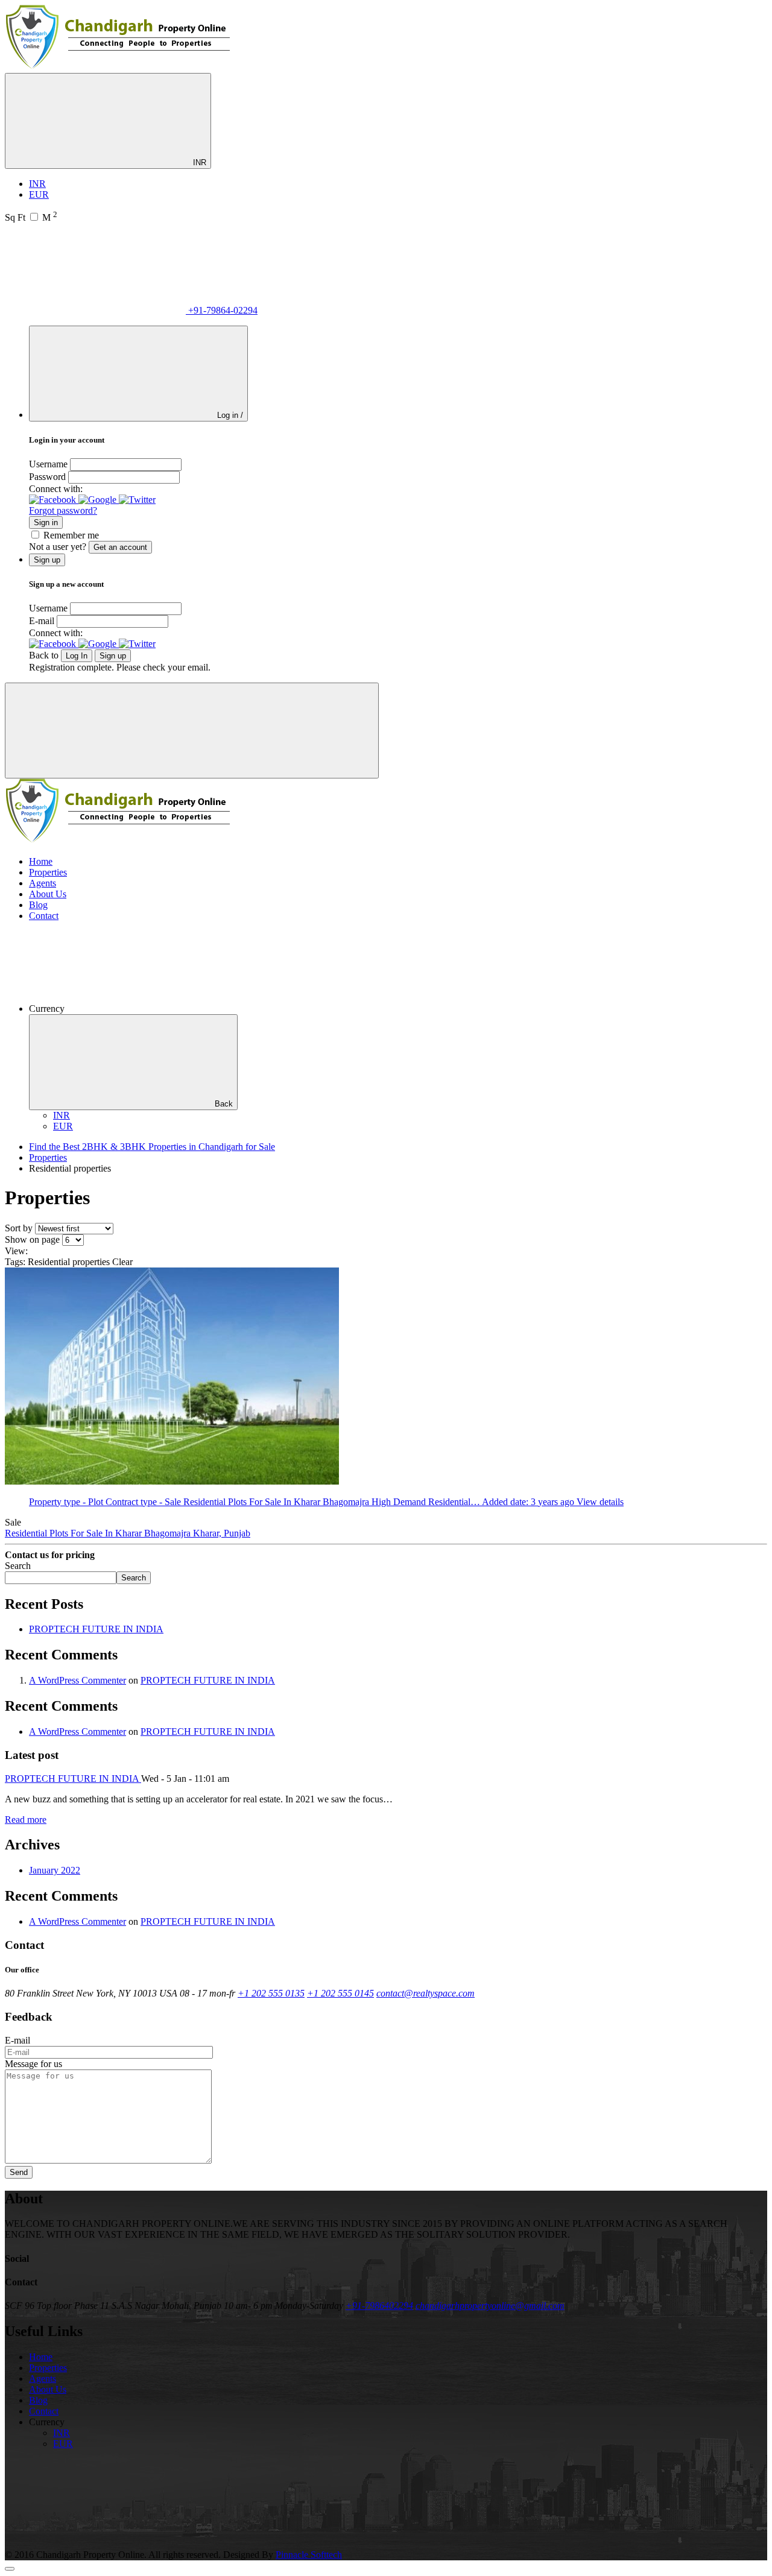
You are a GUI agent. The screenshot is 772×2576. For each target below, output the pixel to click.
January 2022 (55, 1870)
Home (41, 861)
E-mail (42, 621)
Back (224, 1104)
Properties (48, 872)
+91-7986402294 (379, 2306)
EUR (39, 194)
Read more (26, 1820)
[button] (54, 500)
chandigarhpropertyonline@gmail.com (490, 2306)
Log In (77, 656)
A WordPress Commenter (78, 1680)
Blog (38, 905)
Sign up (113, 656)
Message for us (33, 2064)
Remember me (71, 535)
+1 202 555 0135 (271, 1993)
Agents (43, 883)
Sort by (19, 1228)
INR (198, 163)
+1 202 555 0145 (340, 1993)
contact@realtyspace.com (426, 1993)
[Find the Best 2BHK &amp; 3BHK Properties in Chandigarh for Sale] (119, 67)
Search (18, 1566)
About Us (48, 894)
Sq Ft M (31, 217)
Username (48, 464)
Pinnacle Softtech (309, 2555)
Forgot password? (63, 510)
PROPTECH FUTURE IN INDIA (96, 1629)
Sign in (46, 522)
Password (47, 477)
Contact (44, 916)
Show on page (32, 1239)
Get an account (120, 547)
